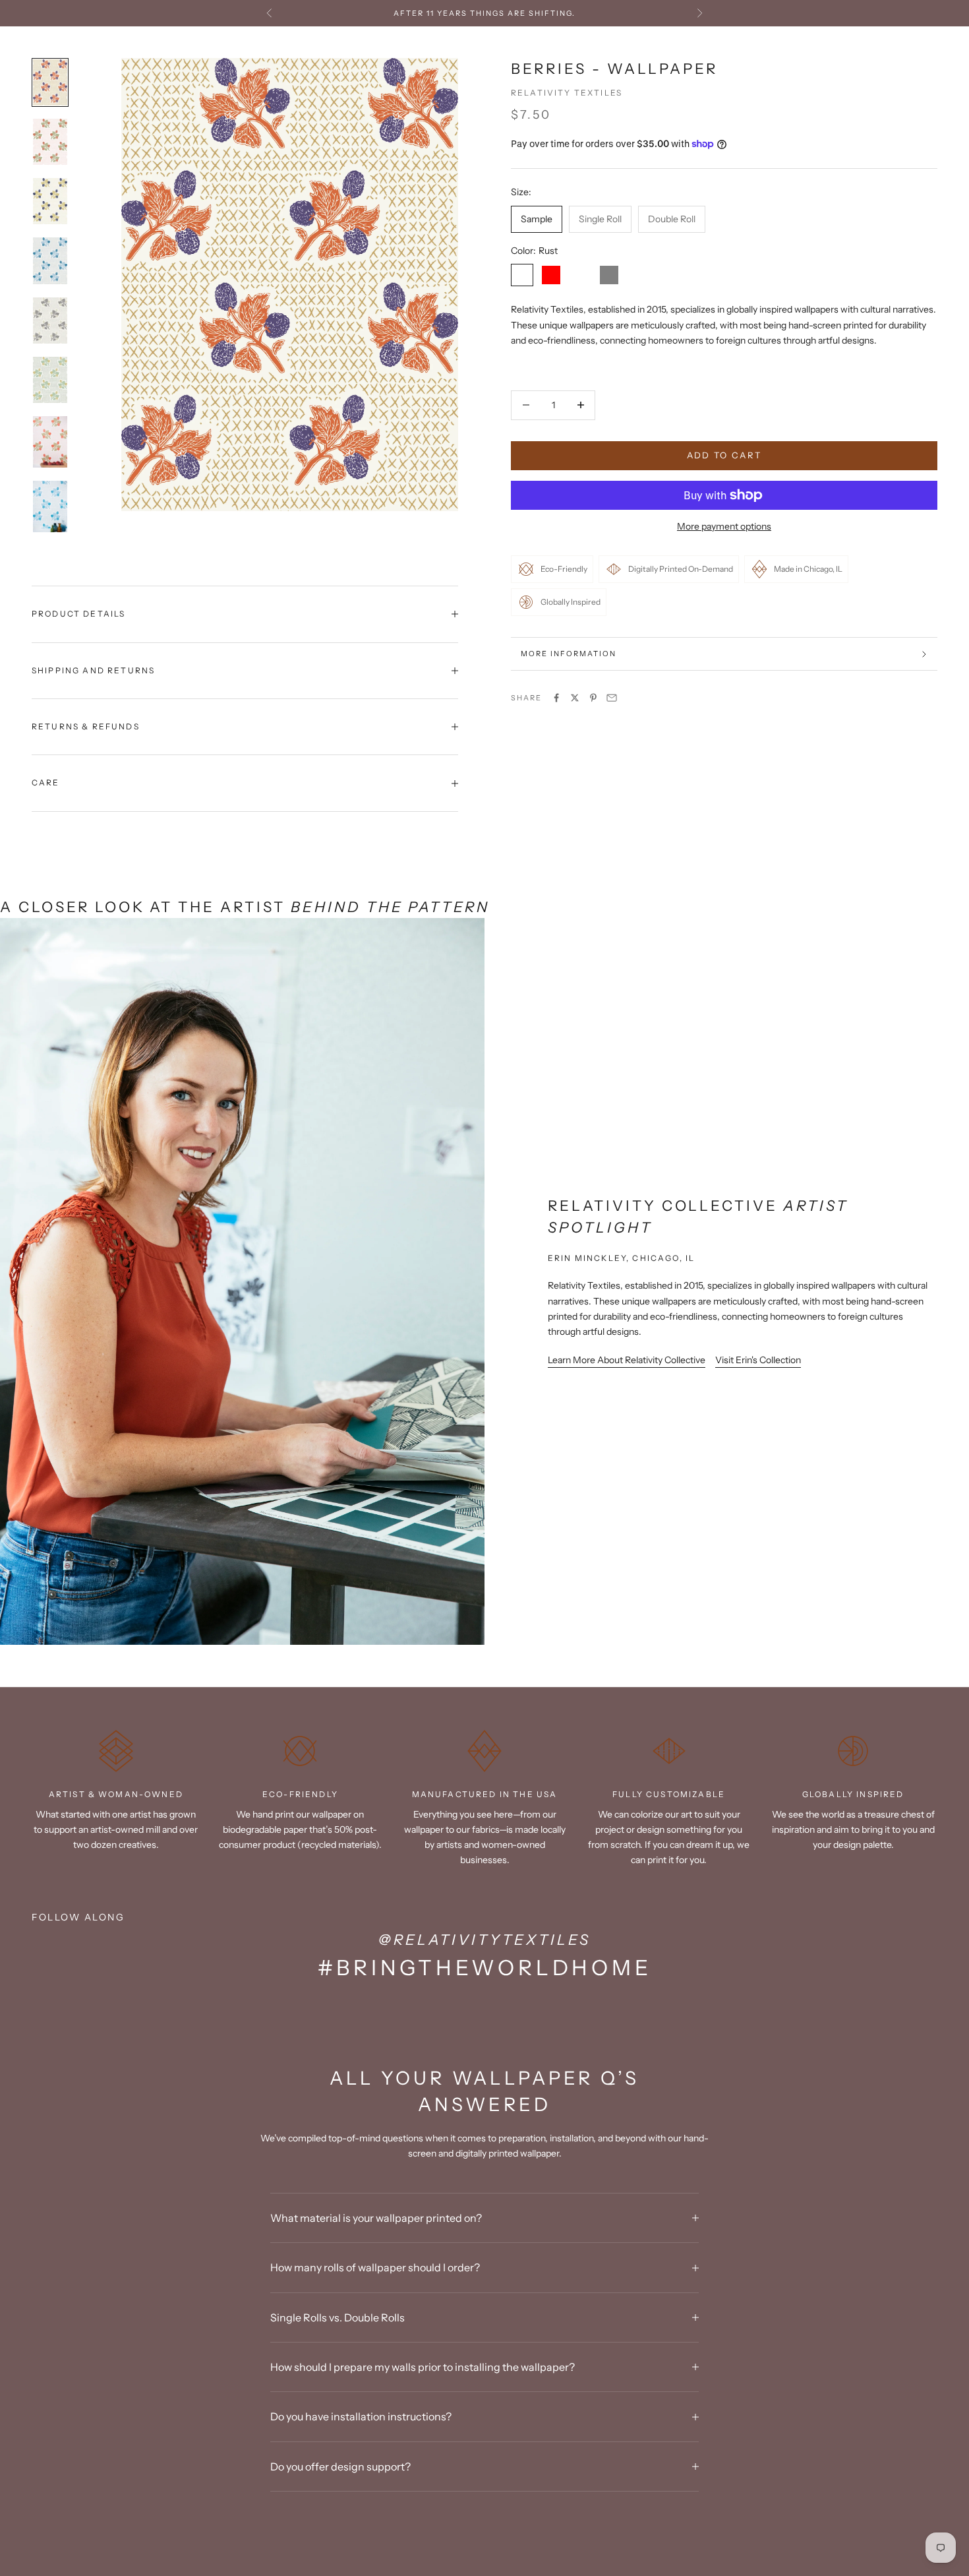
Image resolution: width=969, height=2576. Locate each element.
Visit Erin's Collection (758, 1360)
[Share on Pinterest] (593, 698)
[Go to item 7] (50, 442)
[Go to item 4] (50, 261)
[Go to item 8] (50, 506)
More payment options (724, 526)
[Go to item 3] (50, 201)
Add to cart (724, 455)
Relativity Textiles (567, 93)
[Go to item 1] (50, 82)
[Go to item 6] (50, 380)
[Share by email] (612, 698)
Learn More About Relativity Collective (627, 1360)
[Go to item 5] (50, 321)
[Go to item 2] (50, 142)
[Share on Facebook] (556, 698)
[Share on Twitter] (575, 698)
